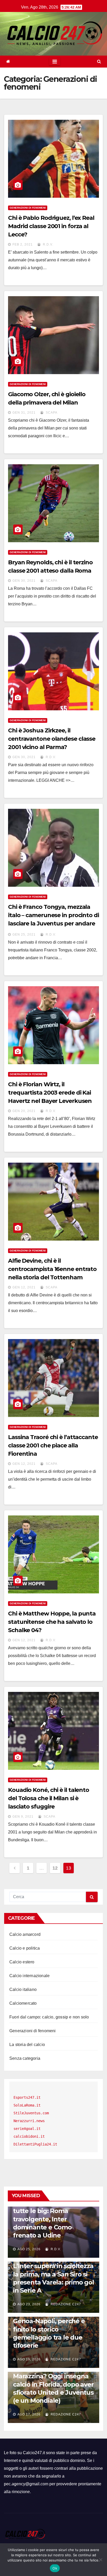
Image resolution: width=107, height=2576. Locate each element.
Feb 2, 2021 (23, 244)
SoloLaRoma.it (27, 2105)
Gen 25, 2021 (24, 935)
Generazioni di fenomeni (28, 208)
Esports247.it (27, 2097)
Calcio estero (22, 1962)
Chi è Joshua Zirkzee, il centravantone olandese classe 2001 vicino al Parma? (52, 739)
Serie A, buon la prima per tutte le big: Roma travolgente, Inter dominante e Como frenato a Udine (52, 2219)
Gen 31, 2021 (24, 413)
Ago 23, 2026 (29, 2304)
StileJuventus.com (31, 2113)
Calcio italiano (23, 1989)
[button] (99, 61)
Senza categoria (25, 2058)
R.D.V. (48, 244)
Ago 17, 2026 (29, 2414)
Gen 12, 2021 (24, 1287)
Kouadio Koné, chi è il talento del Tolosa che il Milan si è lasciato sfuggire (49, 1798)
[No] (101, 2560)
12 (55, 1868)
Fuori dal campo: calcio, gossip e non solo (49, 2017)
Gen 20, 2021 (24, 1111)
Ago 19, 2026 (29, 2359)
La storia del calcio (27, 2045)
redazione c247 (65, 2304)
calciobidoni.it (29, 2136)
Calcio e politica (25, 1948)
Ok (55, 2568)
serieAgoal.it (27, 2129)
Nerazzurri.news (29, 2121)
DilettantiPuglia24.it (35, 2144)
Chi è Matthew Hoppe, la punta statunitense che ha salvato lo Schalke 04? (52, 1622)
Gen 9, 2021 (23, 1817)
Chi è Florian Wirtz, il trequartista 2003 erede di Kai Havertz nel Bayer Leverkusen (50, 1093)
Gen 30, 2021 (24, 581)
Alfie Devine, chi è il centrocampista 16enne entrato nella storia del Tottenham (52, 1269)
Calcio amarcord (25, 1934)
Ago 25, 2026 (29, 2249)
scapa (51, 413)
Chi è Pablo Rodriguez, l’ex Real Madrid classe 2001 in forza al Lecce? (51, 226)
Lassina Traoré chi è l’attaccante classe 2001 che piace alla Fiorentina (53, 1445)
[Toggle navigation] (55, 62)
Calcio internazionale (29, 1976)
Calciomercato (23, 2003)
